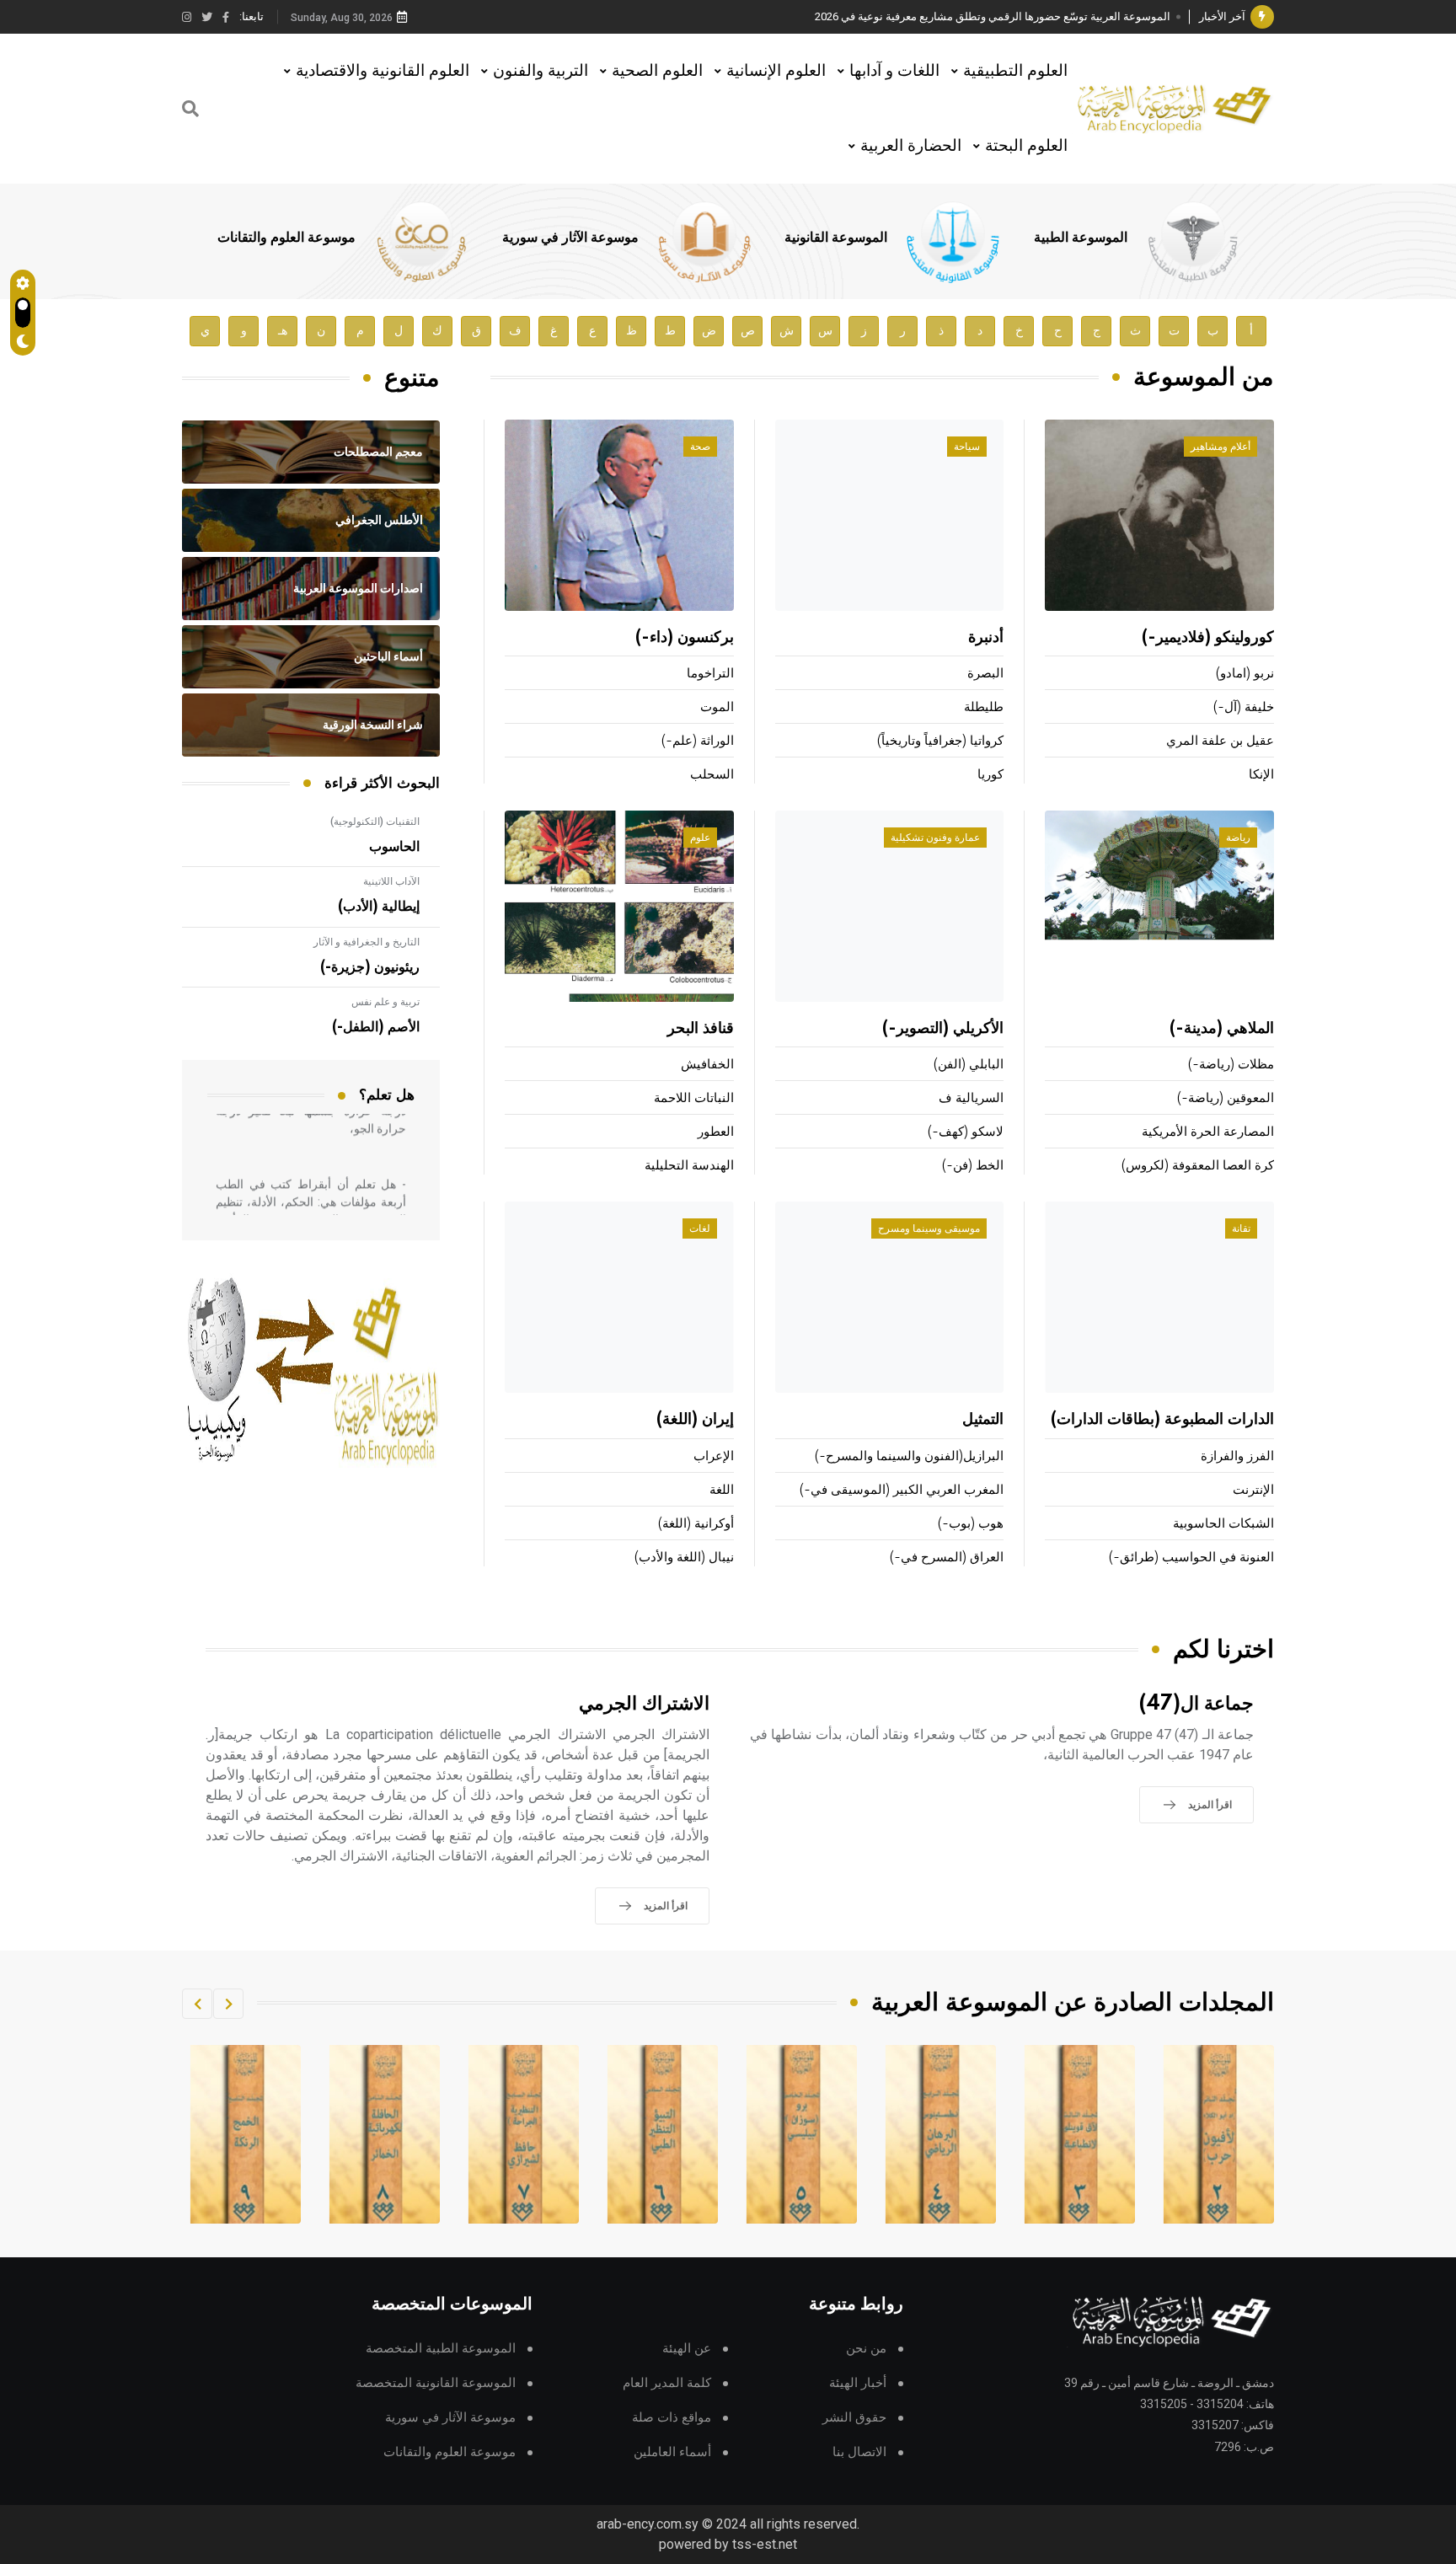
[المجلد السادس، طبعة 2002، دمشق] (802, 2134)
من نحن (866, 2349)
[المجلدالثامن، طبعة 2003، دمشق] (524, 2134)
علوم (700, 838)
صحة (700, 447)
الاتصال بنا (859, 2452)
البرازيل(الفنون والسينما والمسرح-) (909, 1456)
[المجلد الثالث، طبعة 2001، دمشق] (1219, 2134)
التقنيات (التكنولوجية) (375, 822)
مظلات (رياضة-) (1231, 1065)
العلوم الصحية (657, 70)
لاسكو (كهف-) (966, 1132)
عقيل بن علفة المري (1220, 741)
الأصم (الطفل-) (376, 1027)
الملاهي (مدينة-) (1222, 1029)
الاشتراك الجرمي (644, 1704)
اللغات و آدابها (894, 70)
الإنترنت (1253, 1490)
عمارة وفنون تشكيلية (935, 838)
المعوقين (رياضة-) (1226, 1098)
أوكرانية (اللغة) (696, 1524)
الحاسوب (394, 847)
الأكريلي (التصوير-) (943, 1029)
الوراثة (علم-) (698, 741)
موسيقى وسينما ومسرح (929, 1228)
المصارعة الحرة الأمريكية (1208, 1132)
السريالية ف (971, 1098)
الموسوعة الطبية (1081, 238)
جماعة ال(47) (1196, 1704)
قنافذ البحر (701, 1029)
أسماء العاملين (672, 2452)
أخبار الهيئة (858, 2383)
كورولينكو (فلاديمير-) (1208, 638)
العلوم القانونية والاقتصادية (383, 70)
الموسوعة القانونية (836, 238)
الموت (717, 707)
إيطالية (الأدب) (379, 907)
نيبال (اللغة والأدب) (684, 1558)
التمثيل (983, 1420)
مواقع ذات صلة (672, 2418)
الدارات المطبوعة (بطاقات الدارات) (1162, 1420)
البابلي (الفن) (969, 1065)
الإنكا (1261, 775)
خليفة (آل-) (1244, 707)
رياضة (1238, 838)
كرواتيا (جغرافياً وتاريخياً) (940, 741)
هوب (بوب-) (971, 1524)
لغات (700, 1228)
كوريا (990, 775)
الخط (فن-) (973, 1166)
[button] (228, 2004)
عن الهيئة (687, 2349)
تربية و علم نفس (385, 1002)
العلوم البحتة (1026, 145)
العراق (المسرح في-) (947, 1558)
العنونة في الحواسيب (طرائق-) (1191, 1558)
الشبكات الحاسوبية (1223, 1524)
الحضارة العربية (911, 145)
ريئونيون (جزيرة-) (370, 967)
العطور (716, 1132)
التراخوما (710, 674)
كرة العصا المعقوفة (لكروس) (1198, 1166)
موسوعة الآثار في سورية (570, 238)
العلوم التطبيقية (1015, 70)
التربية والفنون (541, 70)
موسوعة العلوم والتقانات (286, 238)
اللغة (722, 1490)
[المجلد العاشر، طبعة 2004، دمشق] (246, 2134)
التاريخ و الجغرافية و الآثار (367, 942)
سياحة (967, 447)
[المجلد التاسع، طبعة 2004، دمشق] (385, 2134)
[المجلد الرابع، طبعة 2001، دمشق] (1080, 2134)
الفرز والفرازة (1237, 1456)
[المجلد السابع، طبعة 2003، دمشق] (663, 2134)
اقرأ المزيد (1210, 1805)
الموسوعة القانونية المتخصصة (436, 2383)
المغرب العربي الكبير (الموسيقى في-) (902, 1490)
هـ (283, 331)
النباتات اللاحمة (694, 1098)
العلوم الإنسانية (776, 70)
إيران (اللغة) (695, 1420)
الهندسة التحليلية (689, 1166)
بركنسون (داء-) (685, 638)
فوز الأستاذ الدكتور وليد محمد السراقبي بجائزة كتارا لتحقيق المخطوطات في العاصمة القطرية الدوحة (943, 16)
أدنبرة (986, 638)
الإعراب (714, 1456)
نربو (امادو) (1245, 674)
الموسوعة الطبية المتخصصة (441, 2349)
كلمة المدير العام (667, 2383)
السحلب (712, 775)
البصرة (985, 674)
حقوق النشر (854, 2418)
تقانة (1241, 1228)
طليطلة (984, 707)
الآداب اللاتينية (391, 881)
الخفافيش (707, 1065)
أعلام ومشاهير (1220, 447)
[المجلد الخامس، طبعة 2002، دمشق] (941, 2134)
